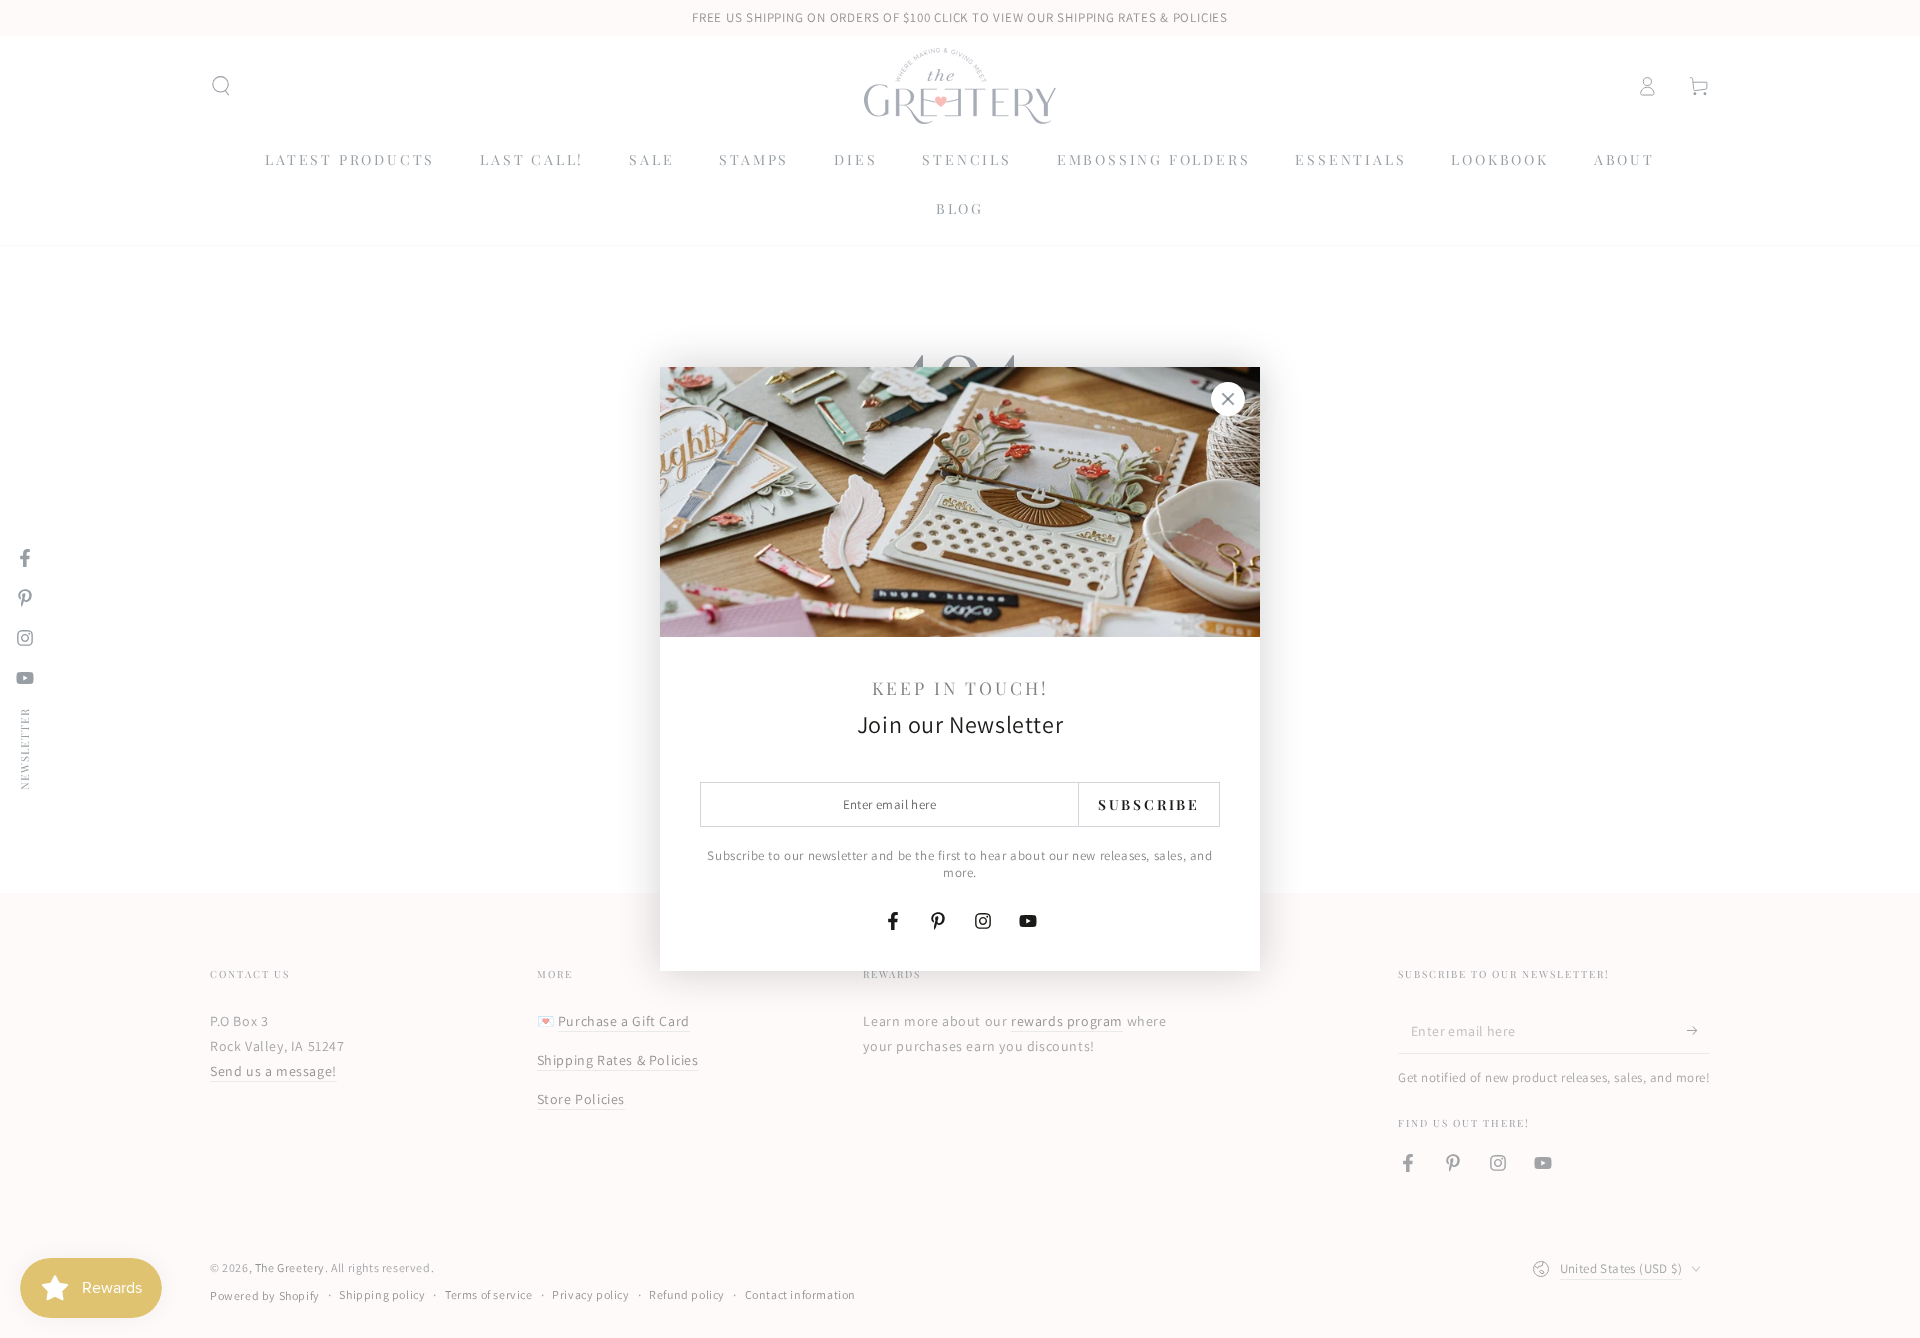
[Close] (1228, 399)
